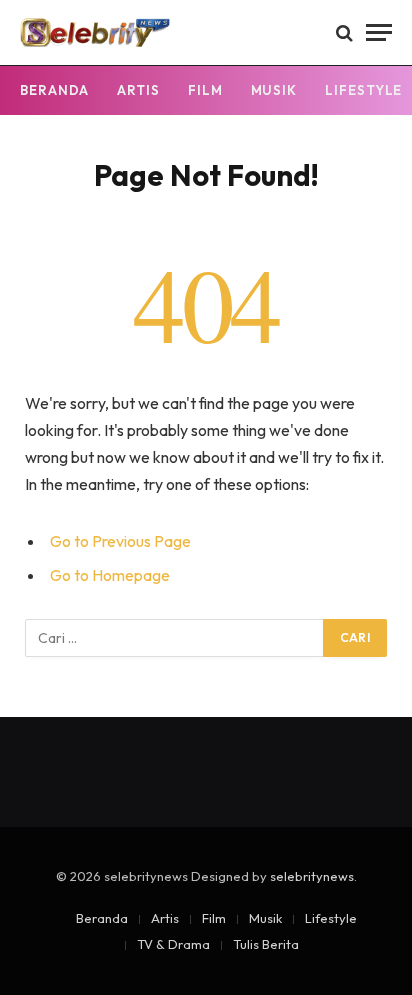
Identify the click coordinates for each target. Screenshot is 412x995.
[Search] (344, 32)
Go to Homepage (110, 575)
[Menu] (379, 32)
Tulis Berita (266, 944)
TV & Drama (173, 944)
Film (205, 90)
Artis (138, 90)
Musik (274, 90)
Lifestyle (331, 918)
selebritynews (312, 876)
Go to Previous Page (120, 541)
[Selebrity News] (95, 32)
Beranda (54, 90)
